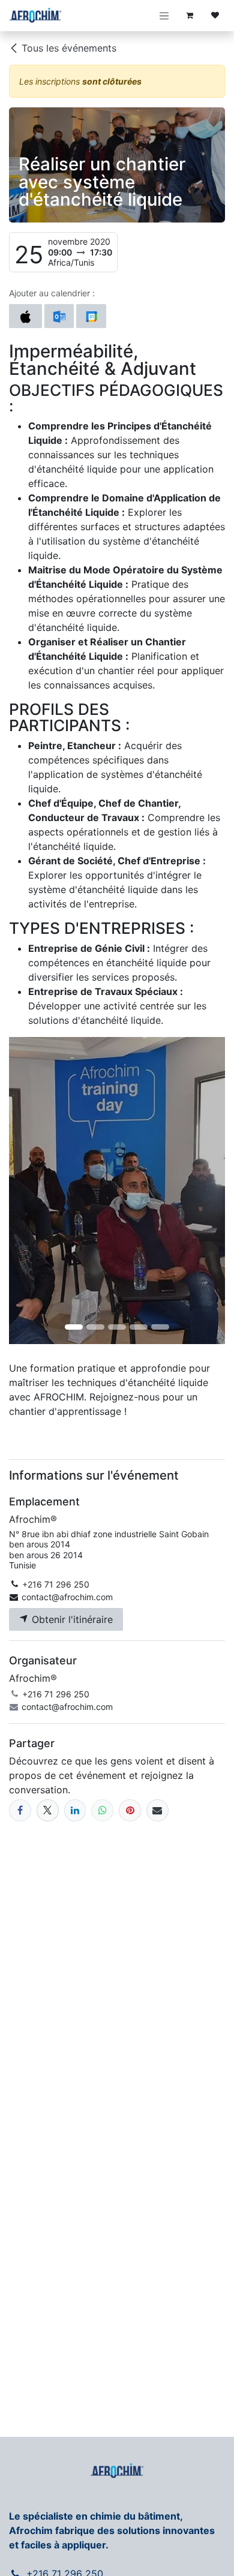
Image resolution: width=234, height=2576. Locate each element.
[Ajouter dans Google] (91, 316)
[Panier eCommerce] (190, 16)
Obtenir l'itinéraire (71, 1619)
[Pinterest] (130, 1810)
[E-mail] (157, 1810)
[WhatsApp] (102, 1810)
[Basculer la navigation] (164, 16)
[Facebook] (20, 1810)
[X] (48, 1810)
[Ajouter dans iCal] (25, 316)
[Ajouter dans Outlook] (59, 316)
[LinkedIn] (75, 1810)
